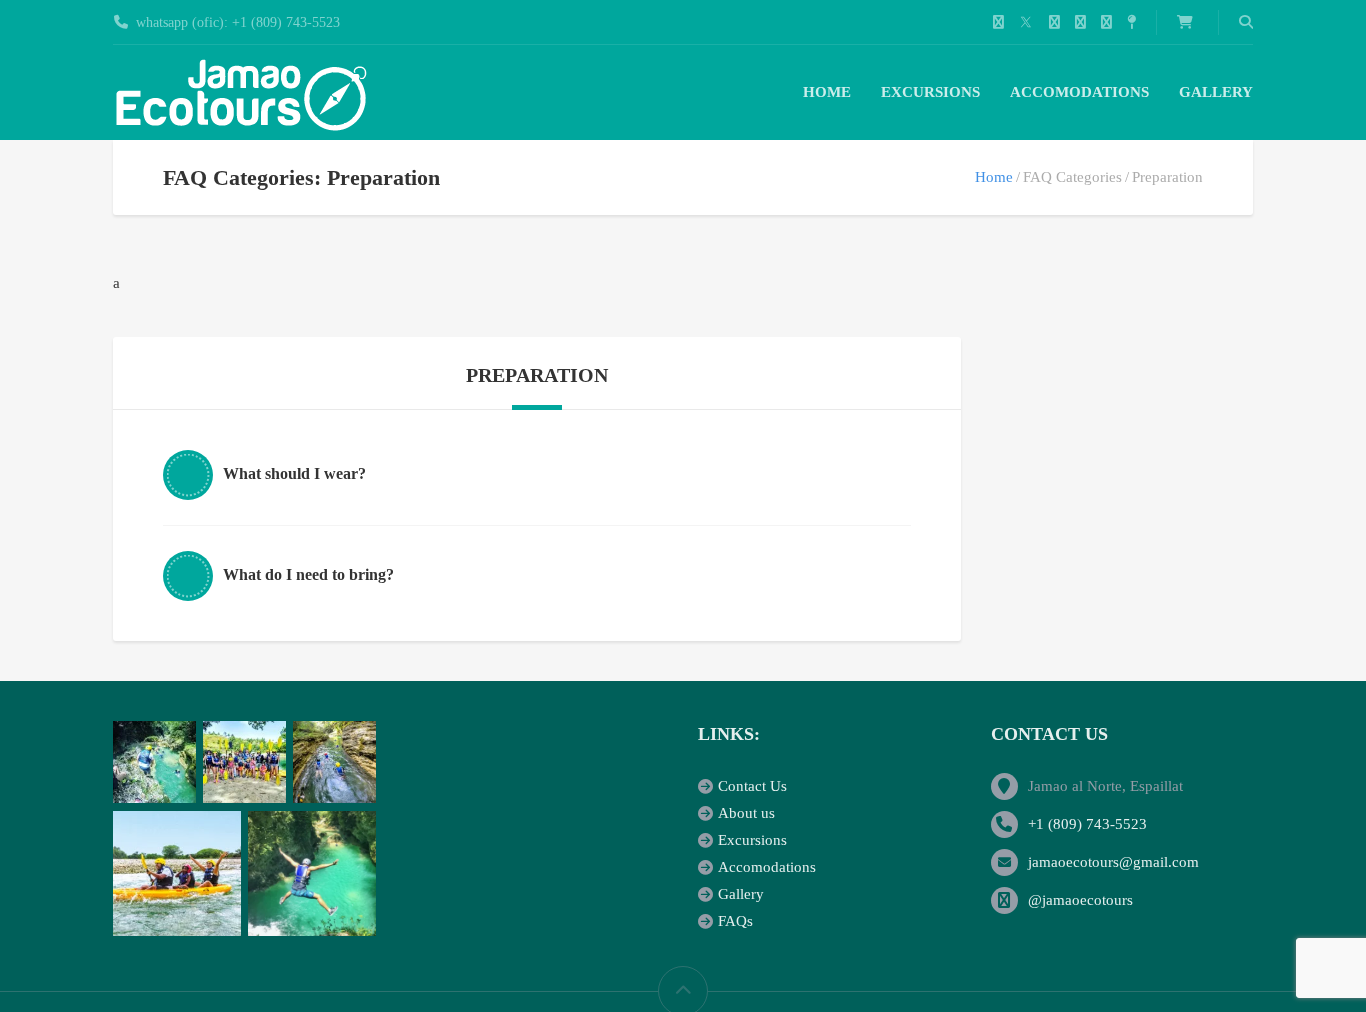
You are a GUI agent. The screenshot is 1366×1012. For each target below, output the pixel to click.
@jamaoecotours (1080, 900)
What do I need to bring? (308, 574)
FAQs (735, 921)
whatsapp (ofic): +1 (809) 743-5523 (238, 22)
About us (746, 813)
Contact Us (752, 786)
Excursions (930, 92)
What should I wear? (294, 473)
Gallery (1216, 92)
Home (827, 92)
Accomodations (1079, 92)
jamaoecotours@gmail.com (1113, 862)
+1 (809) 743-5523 (1087, 824)
